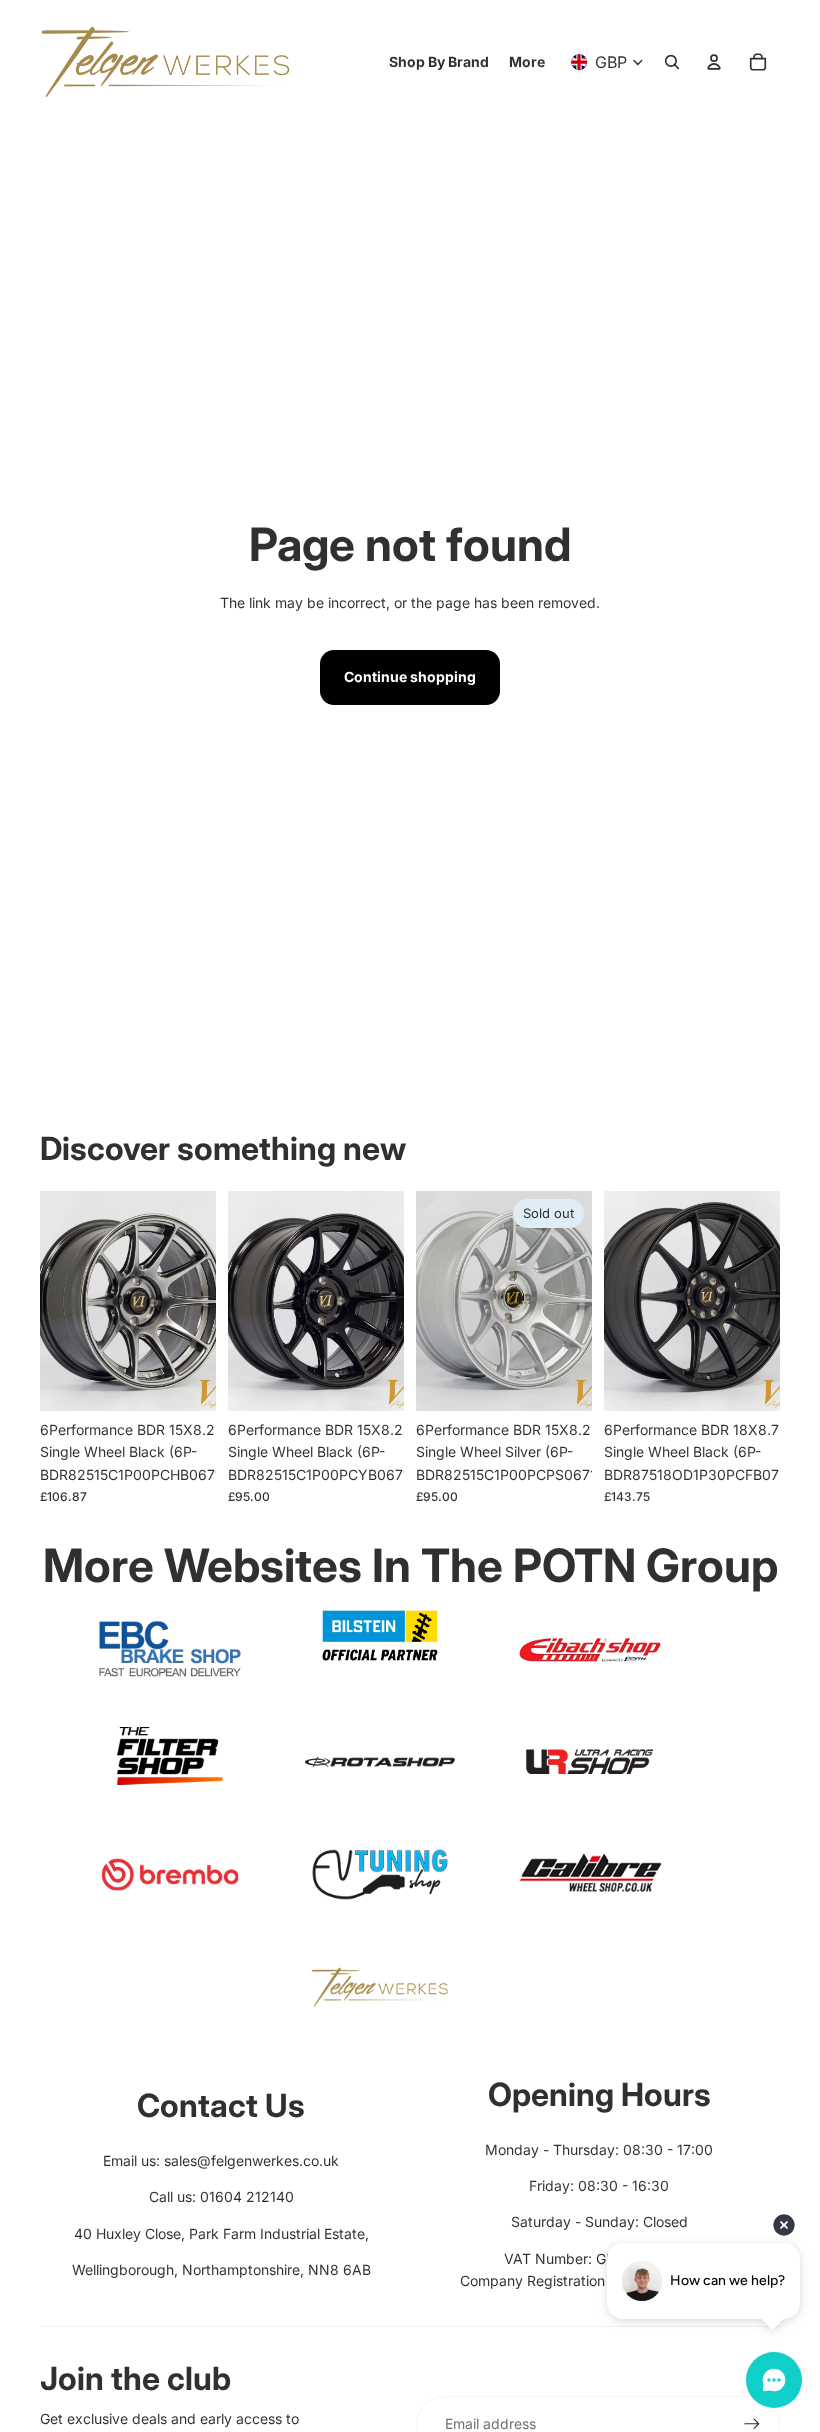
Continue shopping (410, 676)
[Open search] (672, 62)
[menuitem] (527, 62)
